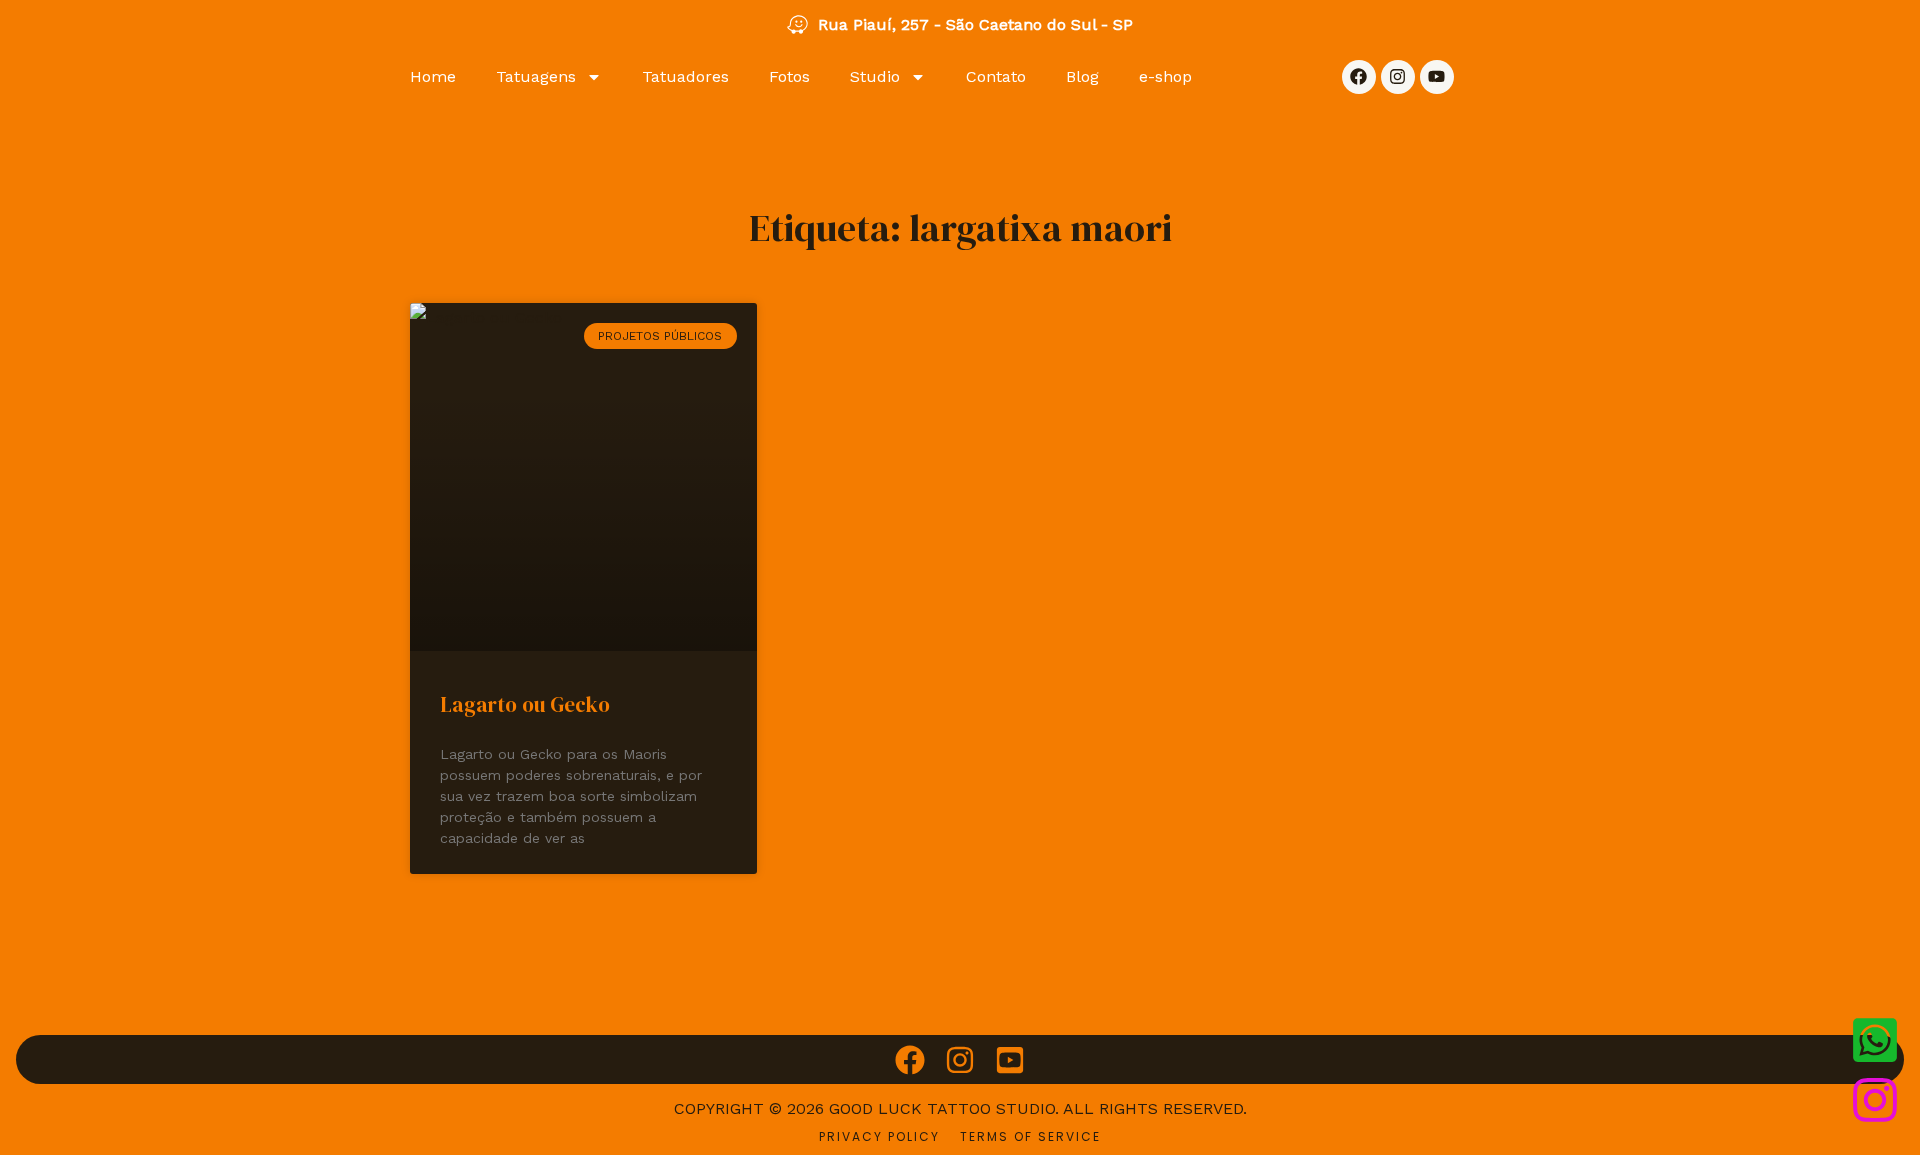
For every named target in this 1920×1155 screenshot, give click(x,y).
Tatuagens (536, 76)
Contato (996, 76)
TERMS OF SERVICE (1030, 1136)
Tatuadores (685, 76)
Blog (1082, 76)
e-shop (1165, 76)
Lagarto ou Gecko (525, 704)
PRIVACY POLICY (879, 1136)
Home (433, 76)
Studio (875, 76)
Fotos (789, 76)
